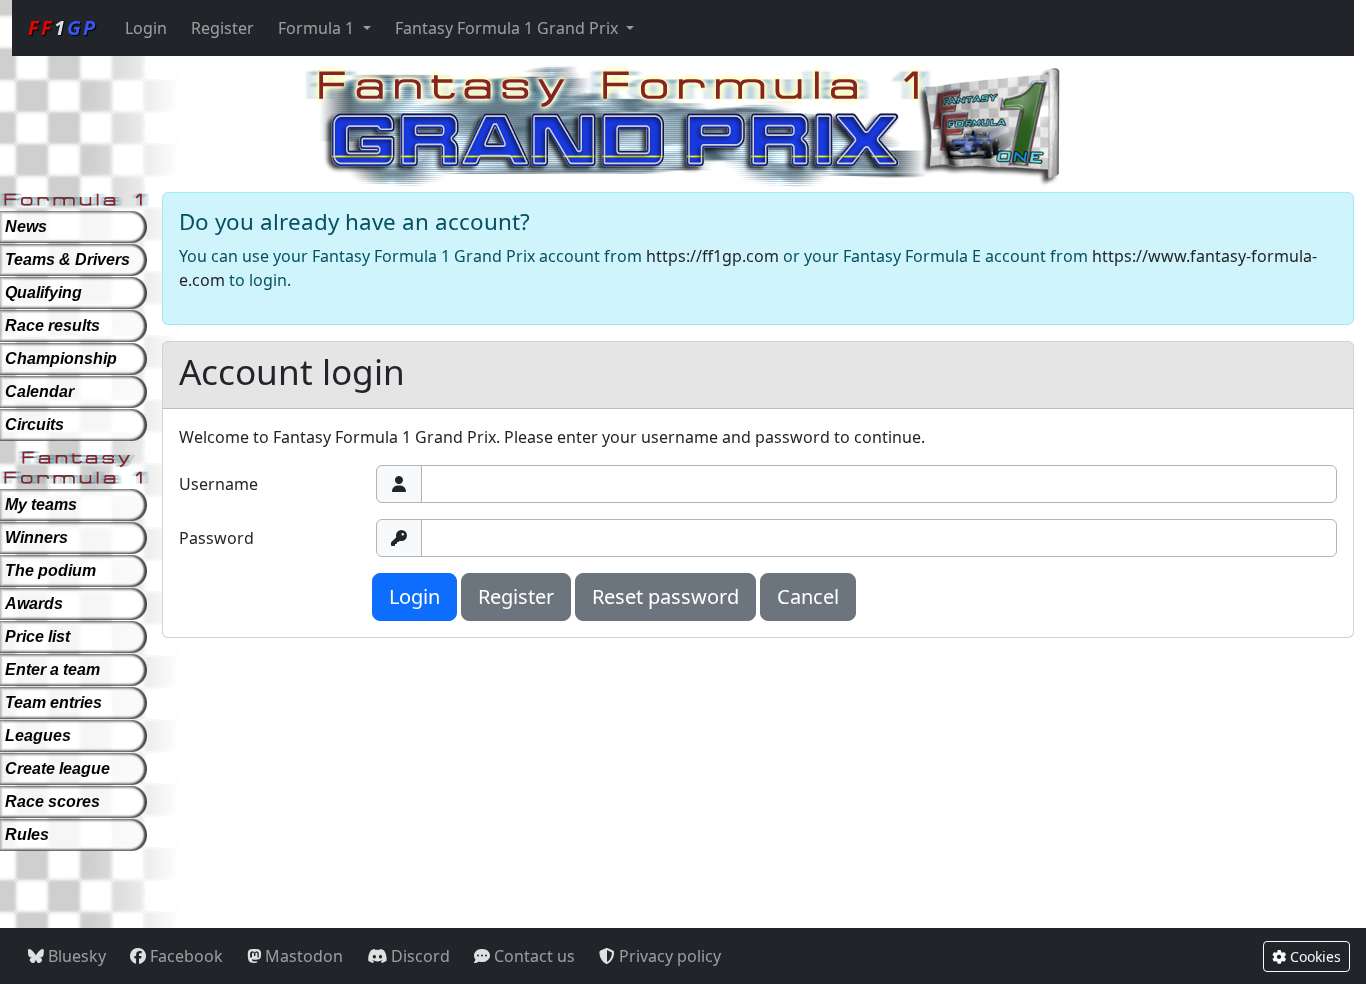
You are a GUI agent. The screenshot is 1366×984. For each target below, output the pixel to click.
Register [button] (516, 596)
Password (216, 538)
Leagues (38, 735)
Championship (61, 358)
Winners (36, 537)
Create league (57, 768)
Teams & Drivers (67, 259)
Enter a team (52, 669)
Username (218, 484)
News (26, 226)
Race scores (52, 801)
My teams (41, 504)
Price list (37, 636)
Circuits (34, 424)
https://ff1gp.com (712, 256)
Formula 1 (318, 28)
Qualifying (43, 292)
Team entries (53, 702)
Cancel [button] (808, 596)
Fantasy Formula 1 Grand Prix (508, 28)
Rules (27, 834)
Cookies (1313, 956)
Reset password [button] (665, 596)
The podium (50, 570)
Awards (34, 603)
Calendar (39, 391)
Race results (52, 325)
